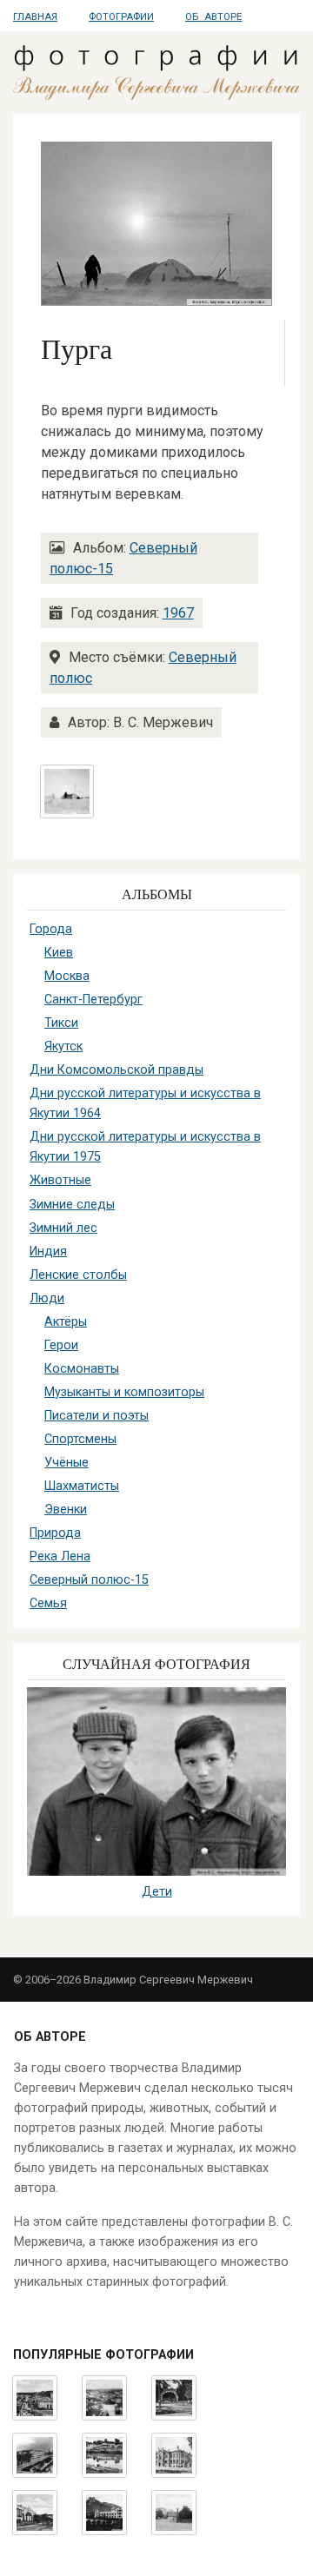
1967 (178, 613)
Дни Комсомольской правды (117, 1070)
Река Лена (60, 1556)
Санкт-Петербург (93, 1000)
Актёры (66, 1322)
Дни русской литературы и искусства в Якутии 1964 (145, 1103)
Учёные (67, 1463)
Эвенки (66, 1510)
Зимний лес (63, 1228)
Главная (35, 17)
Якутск (63, 1046)
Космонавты (82, 1369)
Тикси (61, 1023)
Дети (157, 1892)
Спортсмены (80, 1439)
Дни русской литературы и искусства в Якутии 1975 (145, 1147)
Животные (60, 1180)
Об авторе (213, 17)
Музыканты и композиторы (124, 1392)
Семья (48, 1603)
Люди (47, 1298)
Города (51, 929)
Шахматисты (82, 1486)
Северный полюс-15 (89, 1580)
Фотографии (121, 17)
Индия (48, 1252)
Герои (61, 1345)
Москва (67, 976)
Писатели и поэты (97, 1416)
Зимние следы (72, 1205)
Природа (55, 1533)
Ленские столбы (78, 1275)
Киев (59, 953)
